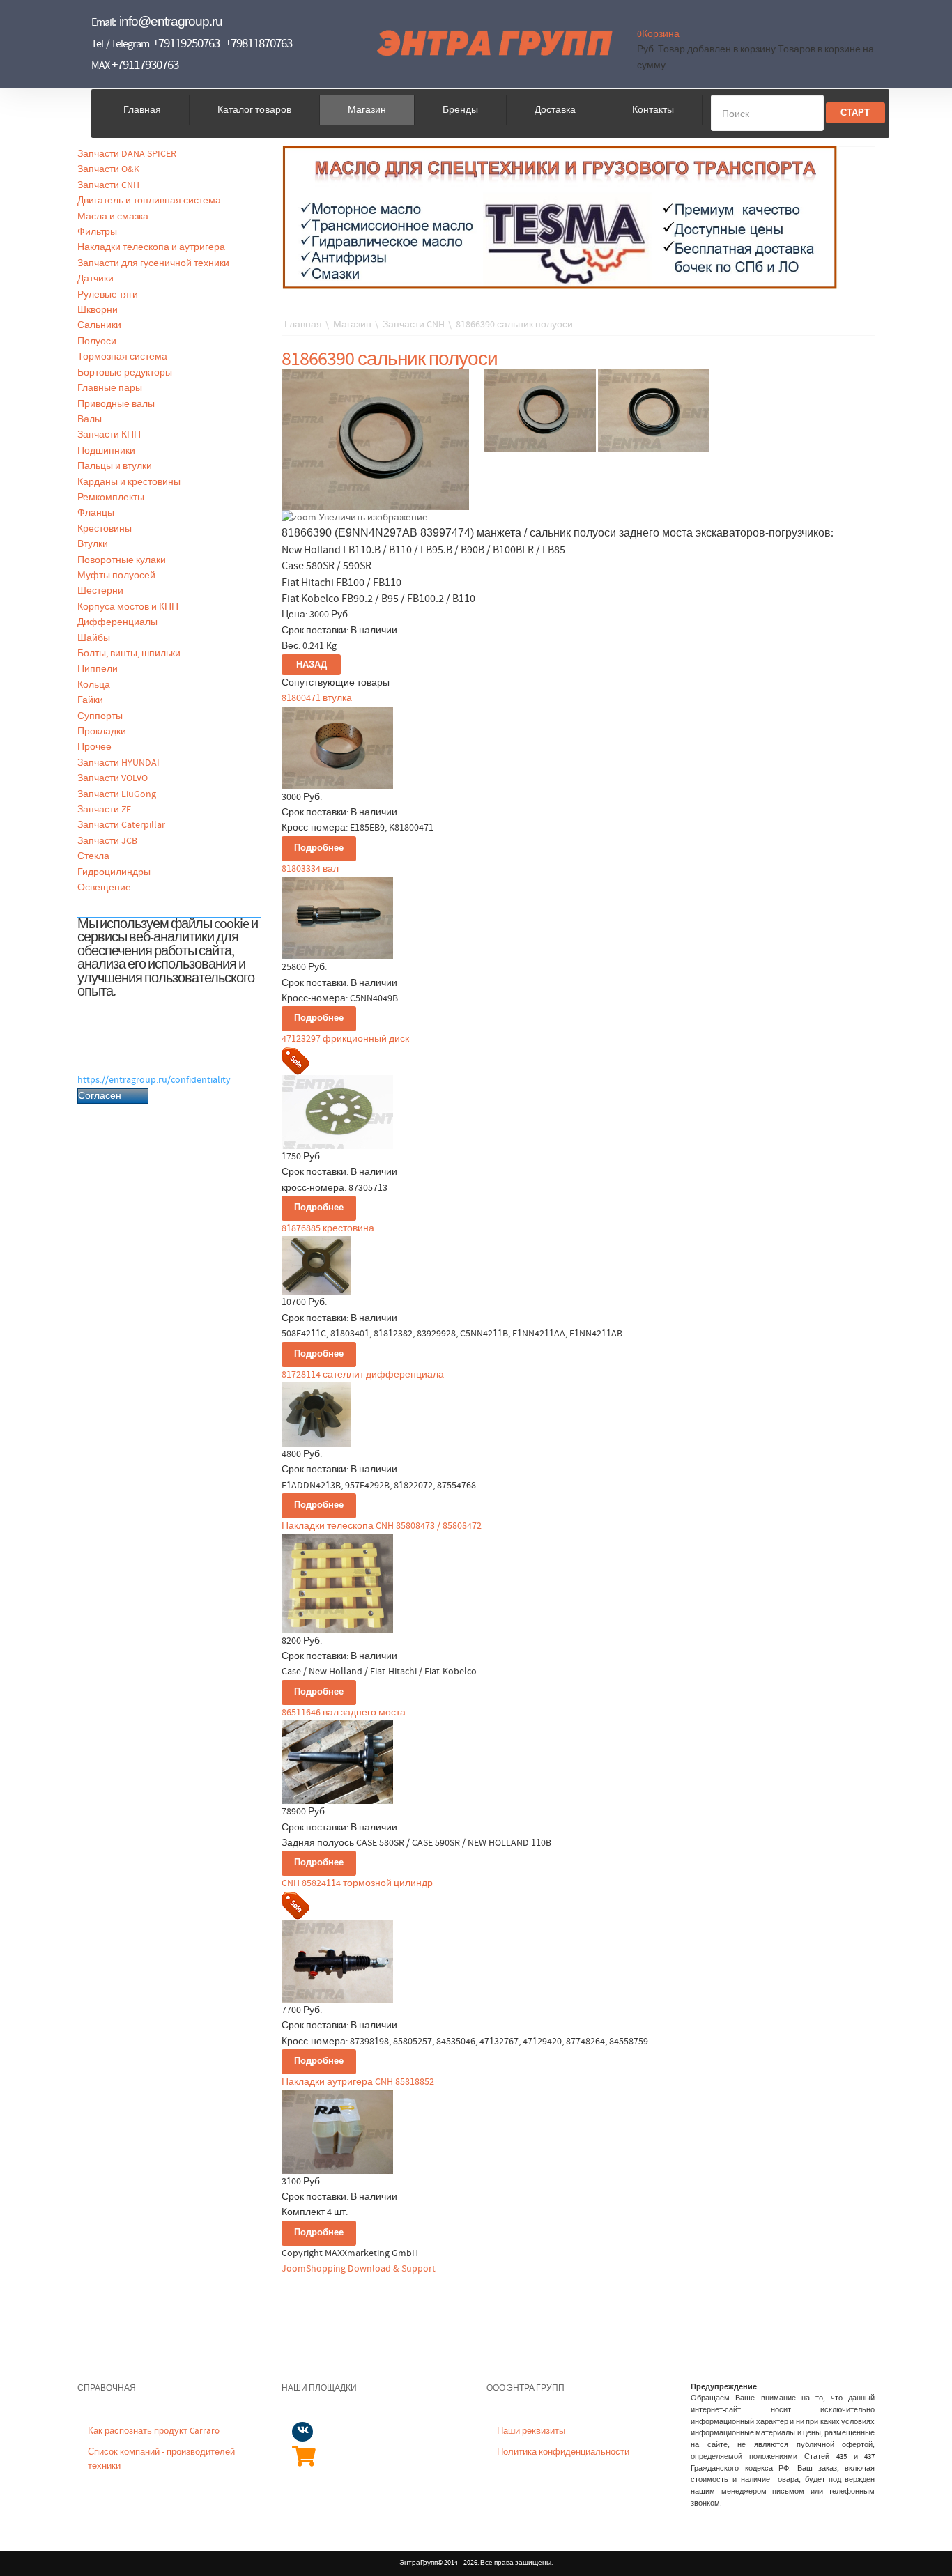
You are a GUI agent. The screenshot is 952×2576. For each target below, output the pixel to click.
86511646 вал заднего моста (344, 1713)
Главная (142, 110)
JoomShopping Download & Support (359, 2269)
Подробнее (319, 848)
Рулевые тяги (108, 295)
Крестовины (105, 529)
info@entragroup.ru (171, 21)
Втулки (93, 544)
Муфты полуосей (116, 576)
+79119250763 (186, 44)
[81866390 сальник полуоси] (540, 411)
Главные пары (110, 388)
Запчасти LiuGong (117, 794)
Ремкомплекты (111, 498)
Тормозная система (122, 357)
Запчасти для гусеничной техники (153, 263)
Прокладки (102, 732)
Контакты (653, 110)
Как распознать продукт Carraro (154, 2431)
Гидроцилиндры (114, 872)
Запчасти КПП (109, 435)
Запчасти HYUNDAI (118, 763)
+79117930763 (145, 65)
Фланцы (96, 513)
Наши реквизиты (531, 2431)
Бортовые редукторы (125, 373)
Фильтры (97, 232)
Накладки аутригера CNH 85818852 (358, 2082)
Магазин (367, 110)
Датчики (95, 279)
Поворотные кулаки (122, 560)
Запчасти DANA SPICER (127, 154)
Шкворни (98, 310)
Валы (90, 419)
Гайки (90, 700)
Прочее (94, 747)
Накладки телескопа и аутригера (151, 247)
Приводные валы (116, 404)
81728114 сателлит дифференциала (363, 1375)
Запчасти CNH (108, 185)
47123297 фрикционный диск (345, 1039)
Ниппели (98, 669)
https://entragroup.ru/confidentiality (154, 1080)
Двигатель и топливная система (149, 201)
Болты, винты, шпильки (129, 654)
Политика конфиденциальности (563, 2452)
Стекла (93, 856)
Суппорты (100, 716)
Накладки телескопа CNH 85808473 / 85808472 (382, 1526)
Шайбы (94, 638)
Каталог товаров (254, 110)
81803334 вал (310, 869)
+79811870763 (259, 44)
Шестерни (100, 591)
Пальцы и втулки (115, 466)
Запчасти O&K (108, 169)
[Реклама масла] (560, 217)
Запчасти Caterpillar (121, 825)
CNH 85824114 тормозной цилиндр (357, 1883)
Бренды (460, 110)
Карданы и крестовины (129, 482)
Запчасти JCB (107, 841)
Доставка (555, 110)
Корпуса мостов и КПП (128, 607)
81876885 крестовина (328, 1228)
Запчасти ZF (104, 810)
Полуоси (97, 341)
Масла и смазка (113, 217)
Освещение (104, 888)
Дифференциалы (117, 622)
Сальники (99, 325)
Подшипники (106, 451)
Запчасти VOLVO (113, 778)
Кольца (94, 685)
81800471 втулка (317, 698)
